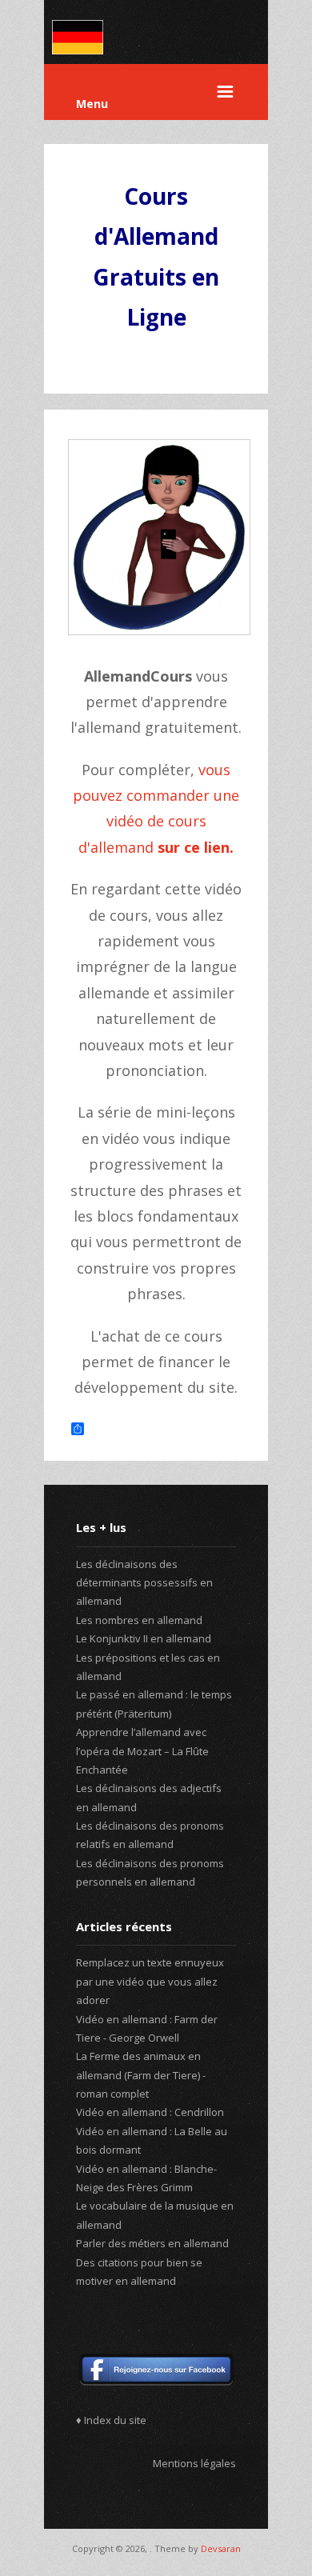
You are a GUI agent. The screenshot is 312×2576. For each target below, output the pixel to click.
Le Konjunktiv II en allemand (144, 1638)
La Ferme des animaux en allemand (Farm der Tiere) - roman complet (141, 2075)
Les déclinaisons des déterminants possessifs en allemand (144, 1583)
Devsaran (221, 2548)
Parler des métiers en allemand (152, 2243)
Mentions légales (194, 2463)
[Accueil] (78, 50)
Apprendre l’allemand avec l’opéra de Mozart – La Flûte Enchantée (142, 1751)
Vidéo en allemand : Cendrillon (150, 2112)
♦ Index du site (111, 2420)
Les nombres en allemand (139, 1620)
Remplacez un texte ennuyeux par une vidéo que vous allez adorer (150, 1981)
